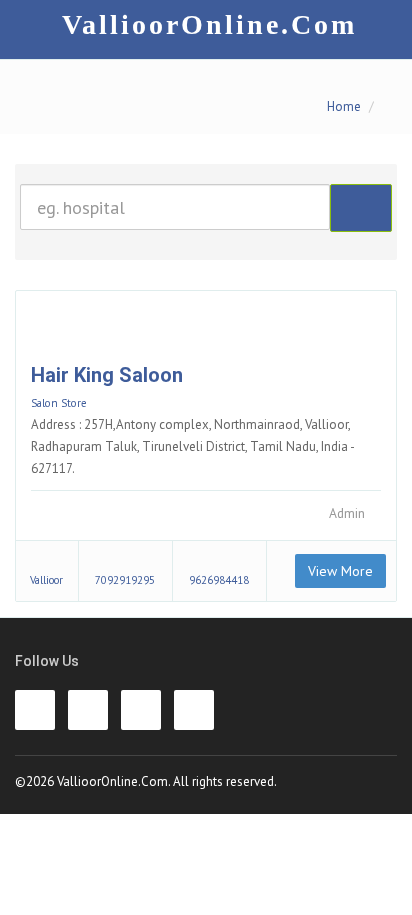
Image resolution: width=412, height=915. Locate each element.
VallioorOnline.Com (209, 25)
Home (344, 106)
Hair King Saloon (107, 375)
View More (340, 571)
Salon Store (59, 403)
